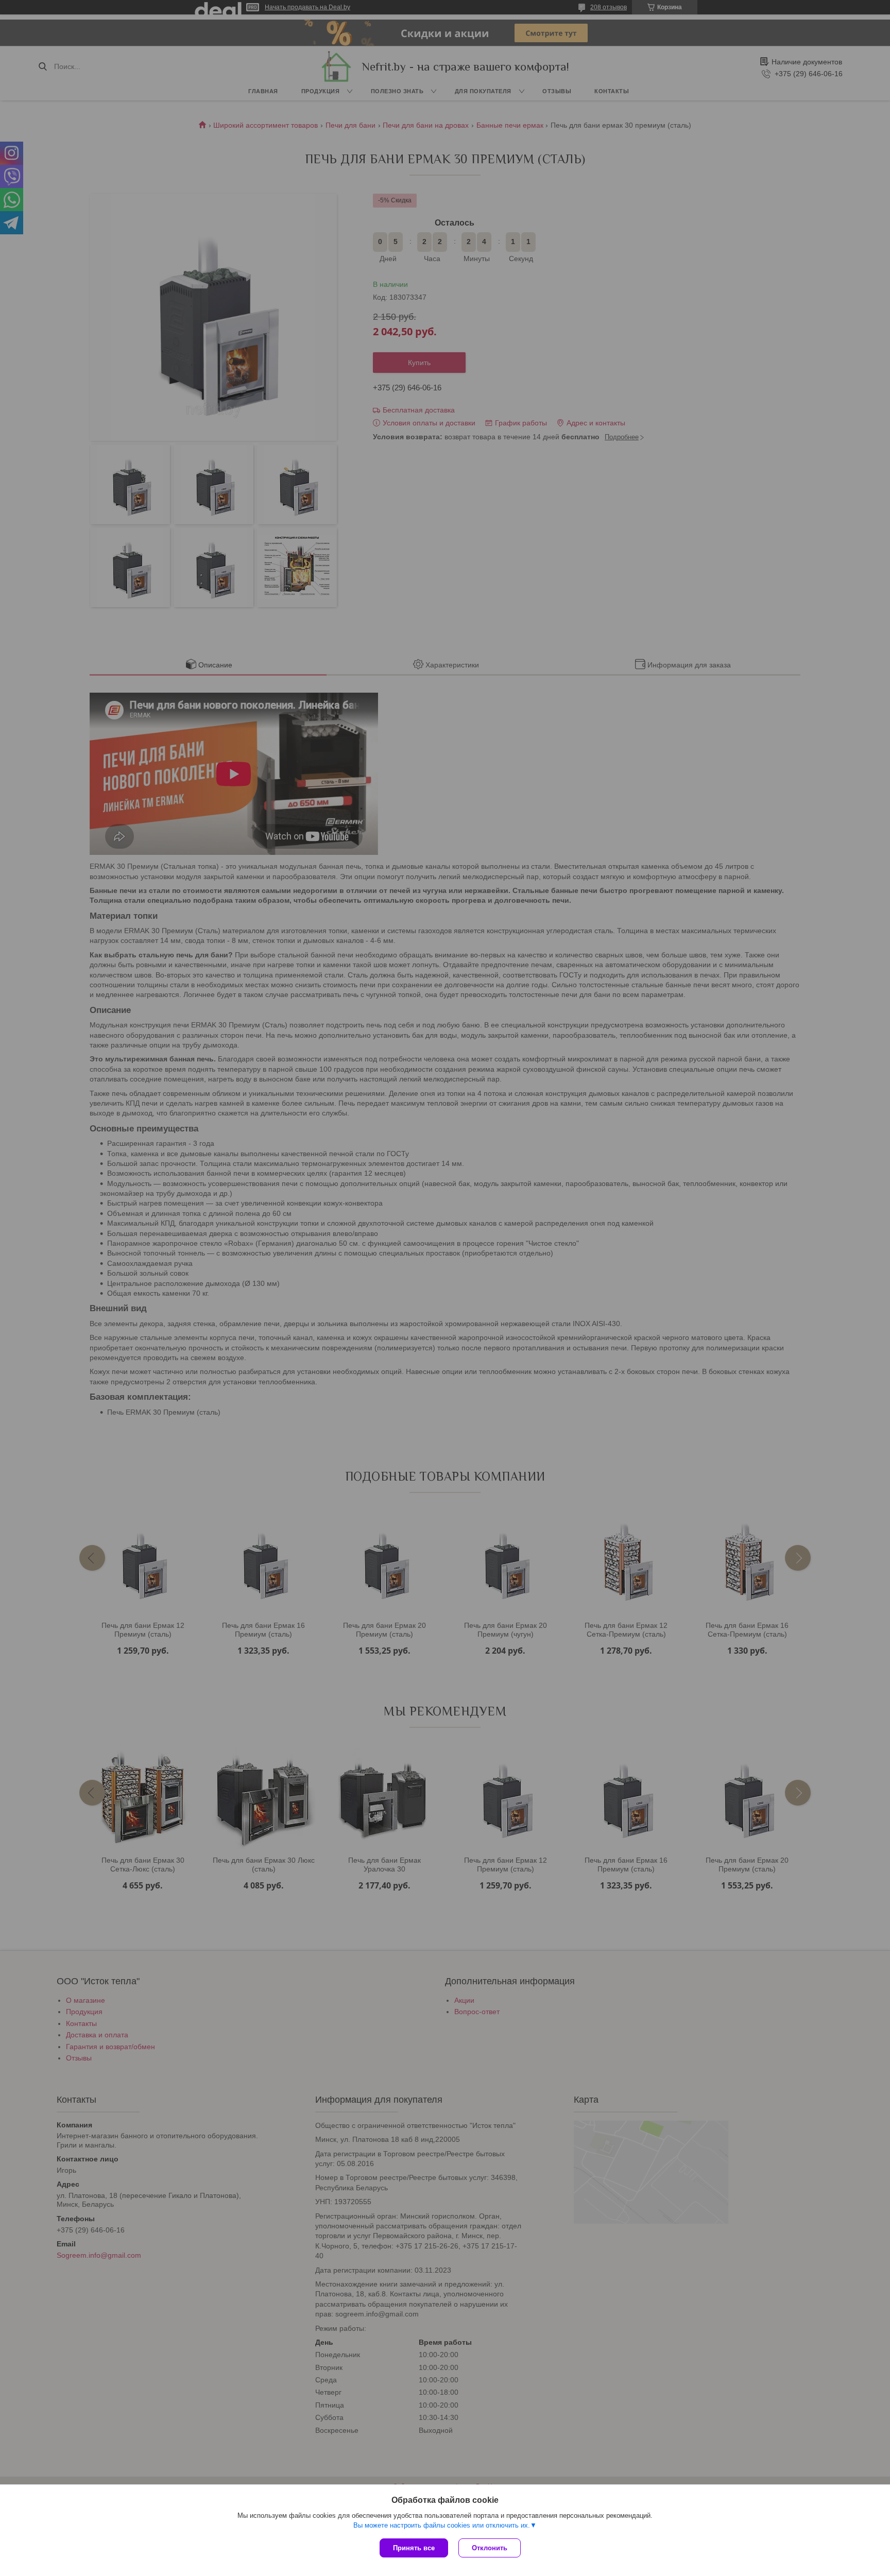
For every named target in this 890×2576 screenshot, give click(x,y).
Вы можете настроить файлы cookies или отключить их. (442, 2525)
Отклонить (490, 2548)
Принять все (414, 2548)
